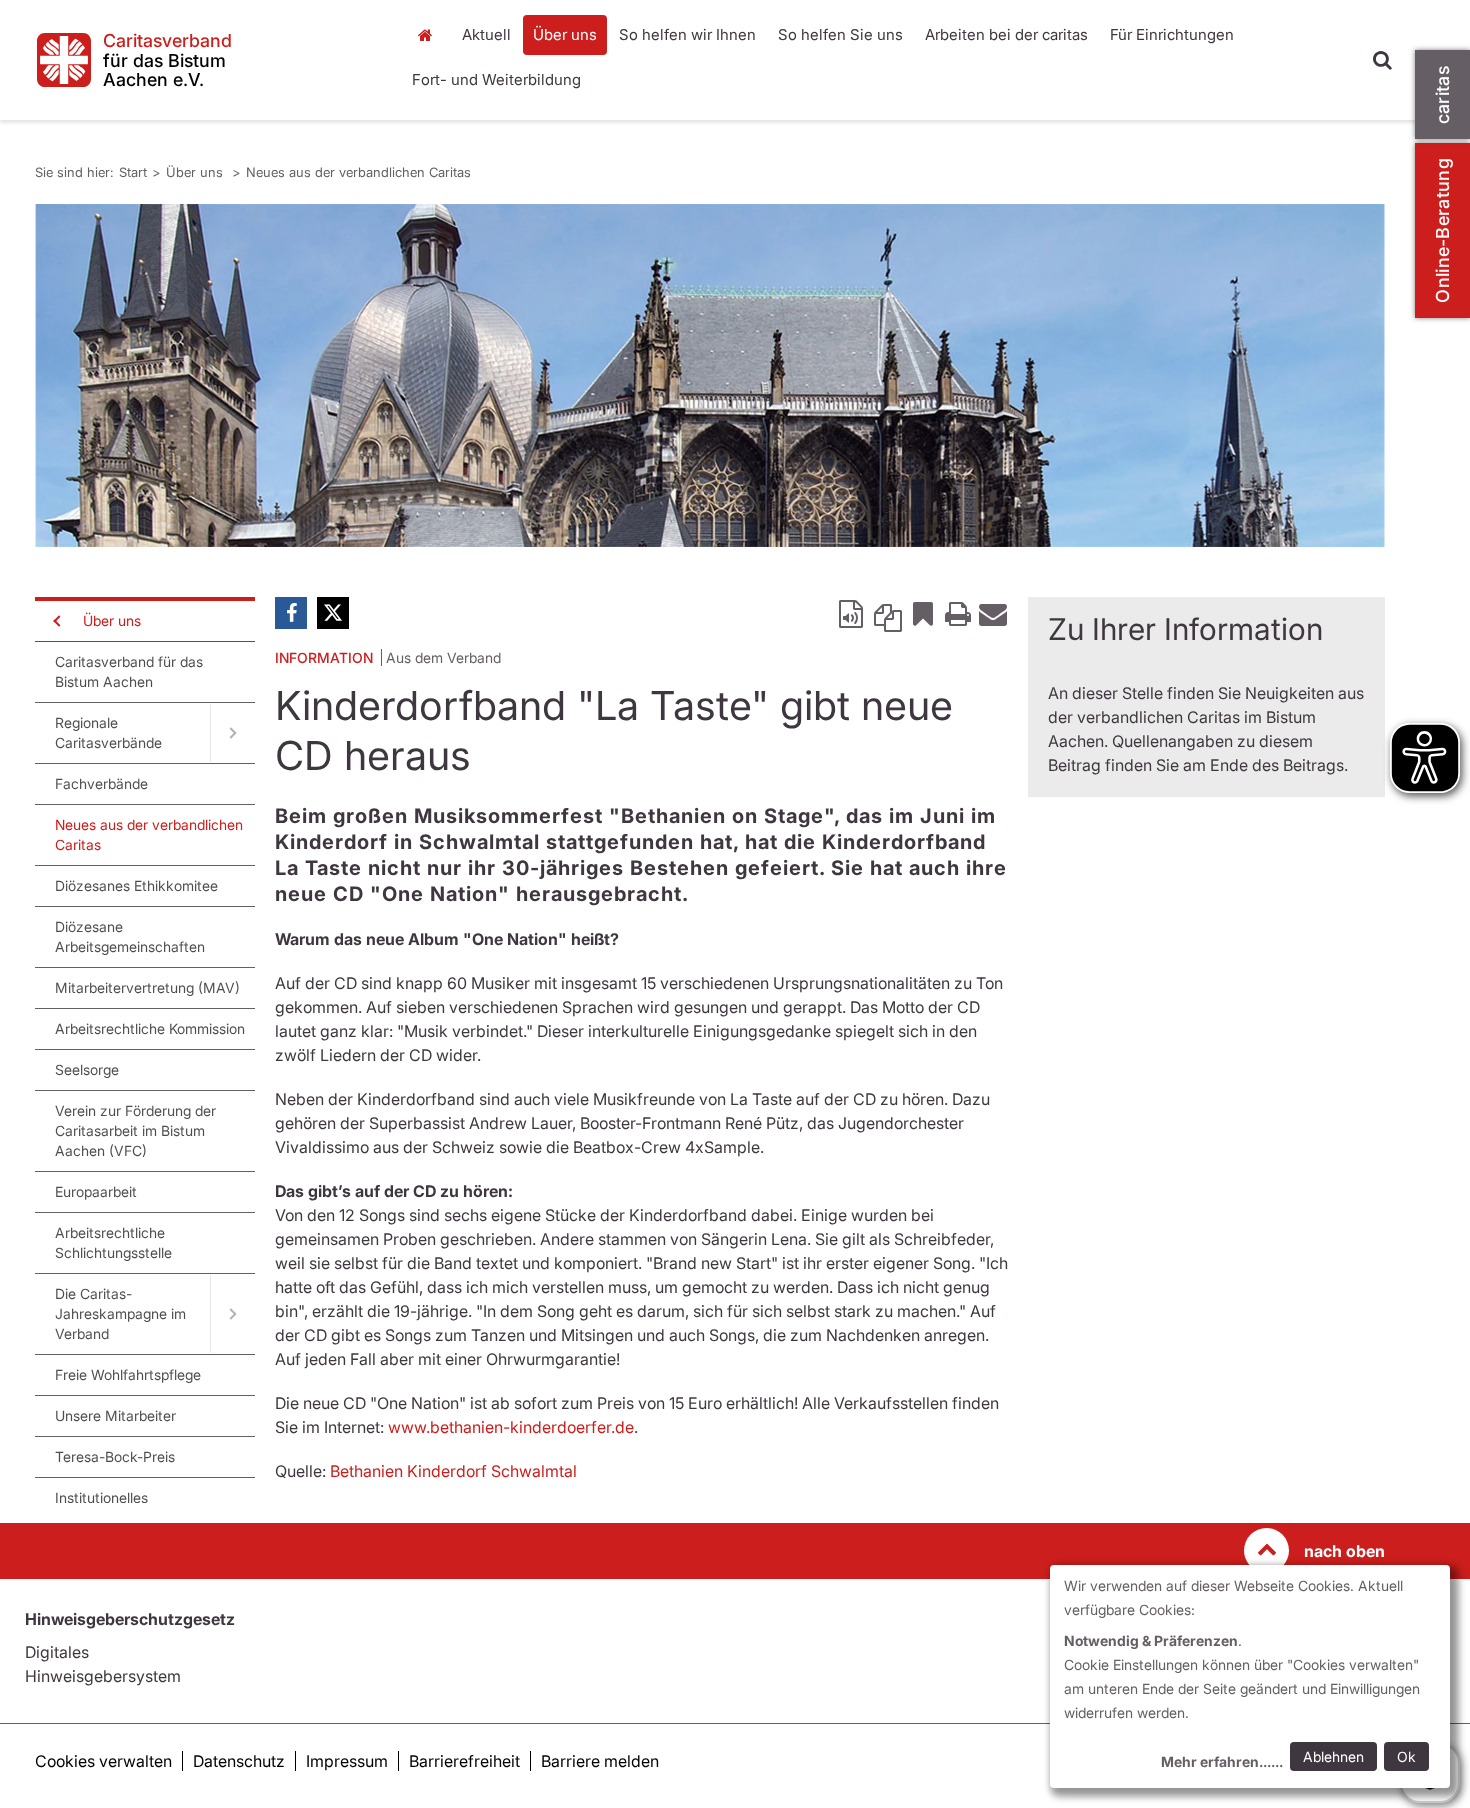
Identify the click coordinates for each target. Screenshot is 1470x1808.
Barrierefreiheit (464, 1761)
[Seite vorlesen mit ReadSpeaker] (853, 613)
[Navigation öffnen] (55, 621)
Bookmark (923, 613)
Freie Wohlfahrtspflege (128, 1374)
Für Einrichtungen (1172, 34)
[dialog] (1250, 1676)
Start (427, 35)
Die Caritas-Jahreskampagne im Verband (120, 1313)
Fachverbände (101, 783)
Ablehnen (1333, 1756)
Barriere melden (600, 1761)
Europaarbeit (96, 1191)
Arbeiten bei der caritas (1006, 34)
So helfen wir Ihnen (687, 34)
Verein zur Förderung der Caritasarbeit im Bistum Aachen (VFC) (135, 1130)
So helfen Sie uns (840, 34)
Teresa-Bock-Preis (115, 1456)
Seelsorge (87, 1069)
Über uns (565, 34)
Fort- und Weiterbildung (496, 79)
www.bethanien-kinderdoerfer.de (511, 1427)
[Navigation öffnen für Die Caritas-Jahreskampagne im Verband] (232, 1314)
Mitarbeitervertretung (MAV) (147, 987)
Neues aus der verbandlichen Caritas (358, 172)
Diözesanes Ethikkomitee (136, 885)
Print (958, 613)
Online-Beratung (1442, 230)
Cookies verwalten (103, 1761)
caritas (1442, 94)
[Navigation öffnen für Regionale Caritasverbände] (232, 733)
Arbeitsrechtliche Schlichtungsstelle (113, 1242)
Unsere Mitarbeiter (115, 1415)
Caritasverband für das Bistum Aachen (129, 671)
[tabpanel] (710, 375)
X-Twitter (333, 613)
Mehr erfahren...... (1222, 1761)
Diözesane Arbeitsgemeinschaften (130, 936)
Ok (1406, 1756)
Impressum (347, 1761)
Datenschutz (239, 1761)
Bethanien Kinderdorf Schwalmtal (453, 1471)
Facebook (291, 613)
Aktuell (486, 34)
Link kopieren (888, 613)
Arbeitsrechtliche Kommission (150, 1028)
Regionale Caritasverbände (108, 732)
